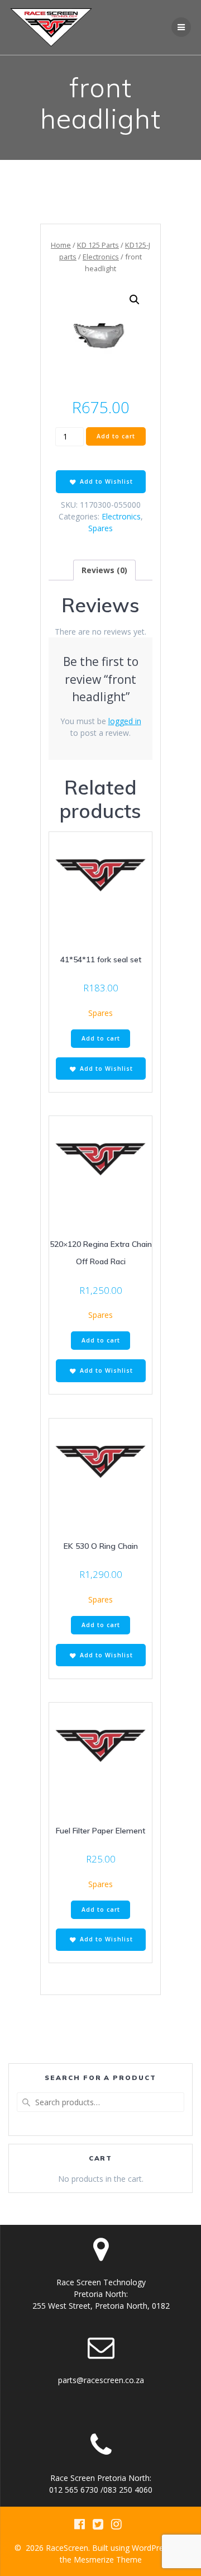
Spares (100, 528)
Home (61, 245)
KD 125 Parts (98, 245)
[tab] (104, 570)
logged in (125, 721)
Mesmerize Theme (108, 2560)
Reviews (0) (104, 570)
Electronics (101, 257)
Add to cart (116, 436)
